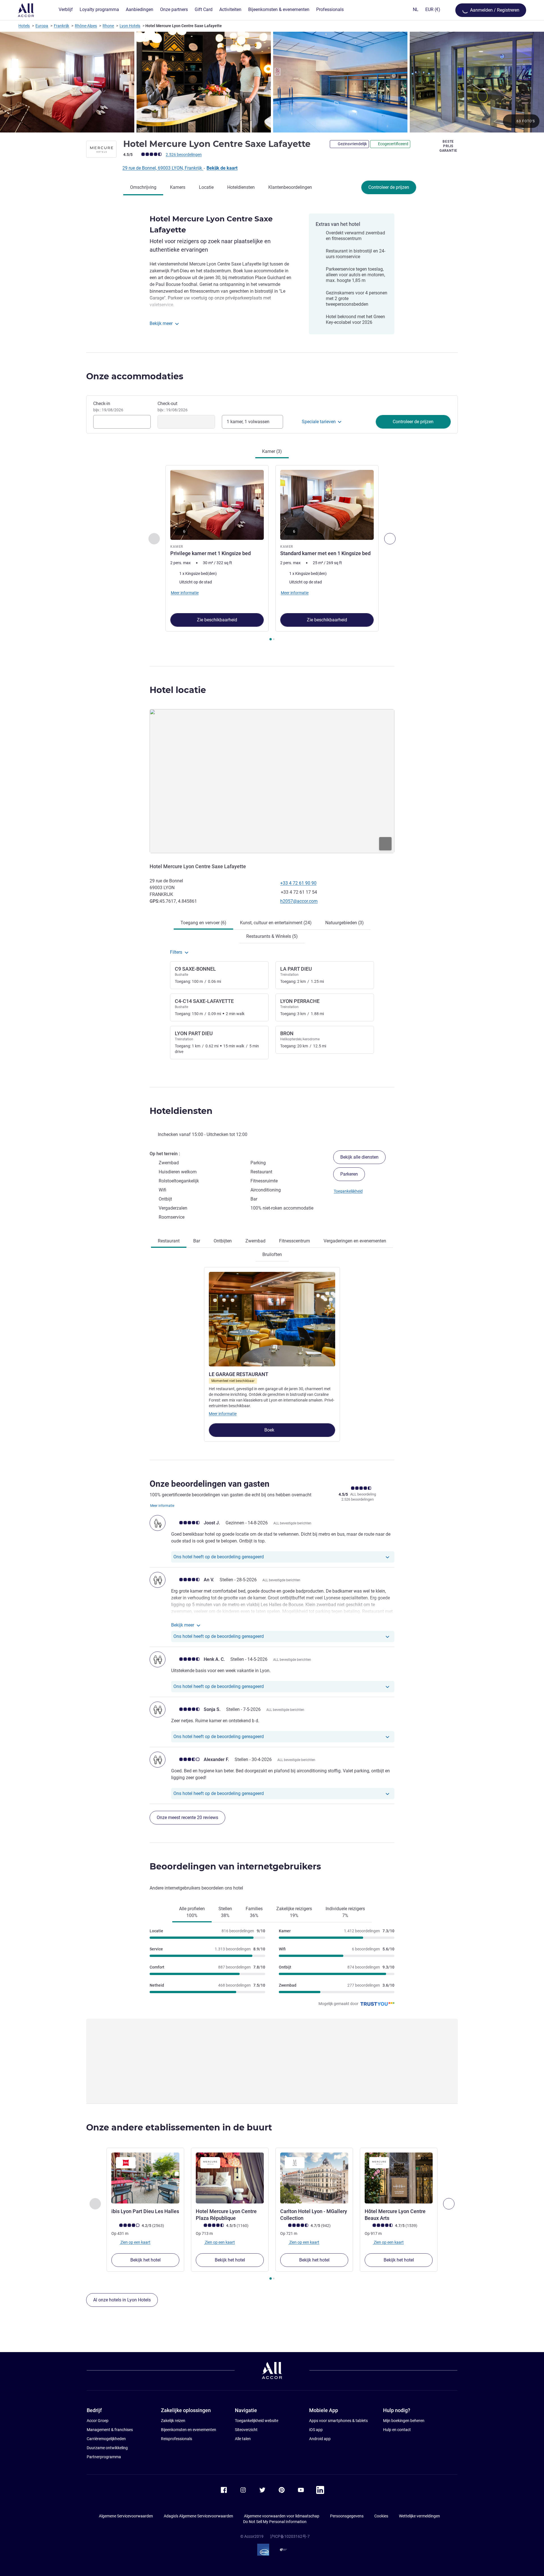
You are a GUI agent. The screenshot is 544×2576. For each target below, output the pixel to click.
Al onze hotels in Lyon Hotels (122, 2300)
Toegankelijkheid (348, 1191)
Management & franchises (110, 2430)
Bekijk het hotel (145, 2260)
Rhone (108, 26)
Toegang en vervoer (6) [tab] (203, 923)
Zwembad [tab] (255, 1241)
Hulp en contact (397, 2430)
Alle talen (243, 2439)
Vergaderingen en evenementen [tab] (355, 1241)
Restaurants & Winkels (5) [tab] (272, 936)
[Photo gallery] (272, 82)
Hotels (24, 26)
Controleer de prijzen (389, 187)
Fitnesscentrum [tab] (295, 1241)
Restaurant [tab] (169, 1241)
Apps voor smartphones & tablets (338, 2421)
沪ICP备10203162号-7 (290, 2536)
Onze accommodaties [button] (135, 376)
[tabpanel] (272, 554)
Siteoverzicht (246, 2430)
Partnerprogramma (104, 2457)
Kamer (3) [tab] (272, 451)
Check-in (108, 406)
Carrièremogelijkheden (106, 2439)
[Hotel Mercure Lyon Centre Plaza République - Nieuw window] (230, 2178)
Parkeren (349, 1174)
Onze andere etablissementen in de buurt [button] (179, 2127)
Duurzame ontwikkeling (107, 2448)
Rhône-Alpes (86, 26)
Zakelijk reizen (173, 2421)
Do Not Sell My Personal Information (275, 2522)
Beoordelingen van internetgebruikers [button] (235, 1866)
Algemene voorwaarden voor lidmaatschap (282, 2516)
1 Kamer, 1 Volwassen (248, 422)
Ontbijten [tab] (223, 1241)
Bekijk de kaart (222, 168)
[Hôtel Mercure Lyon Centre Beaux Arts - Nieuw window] (399, 2178)
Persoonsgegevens (347, 2516)
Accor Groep (98, 2421)
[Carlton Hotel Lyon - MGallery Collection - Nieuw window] (314, 2178)
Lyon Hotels (130, 26)
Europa (42, 26)
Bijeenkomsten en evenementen (189, 2430)
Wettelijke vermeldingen (419, 2516)
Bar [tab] (197, 1241)
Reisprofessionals (177, 2439)
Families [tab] (254, 1912)
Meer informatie (223, 1414)
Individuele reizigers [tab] (345, 1912)
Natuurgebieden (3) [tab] (345, 923)
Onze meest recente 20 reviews (187, 1817)
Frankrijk (61, 26)
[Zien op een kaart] (272, 781)
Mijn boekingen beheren (404, 2421)
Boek (270, 1430)
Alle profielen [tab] (192, 1912)
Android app (320, 2439)
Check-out (173, 406)
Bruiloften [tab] (272, 1254)
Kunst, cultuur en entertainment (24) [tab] (276, 923)
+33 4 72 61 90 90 (298, 883)
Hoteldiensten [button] (181, 1111)
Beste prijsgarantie (448, 146)
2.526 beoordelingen (184, 155)
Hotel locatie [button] (178, 690)
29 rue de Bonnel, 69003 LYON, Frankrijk (163, 168)
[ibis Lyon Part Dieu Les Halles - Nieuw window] (145, 2178)
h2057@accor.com (299, 901)
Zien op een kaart (135, 2242)
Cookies (381, 2516)
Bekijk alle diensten (359, 1157)
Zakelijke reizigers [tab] (294, 1912)
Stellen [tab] (225, 1912)
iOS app (316, 2430)
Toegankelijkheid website (257, 2421)
